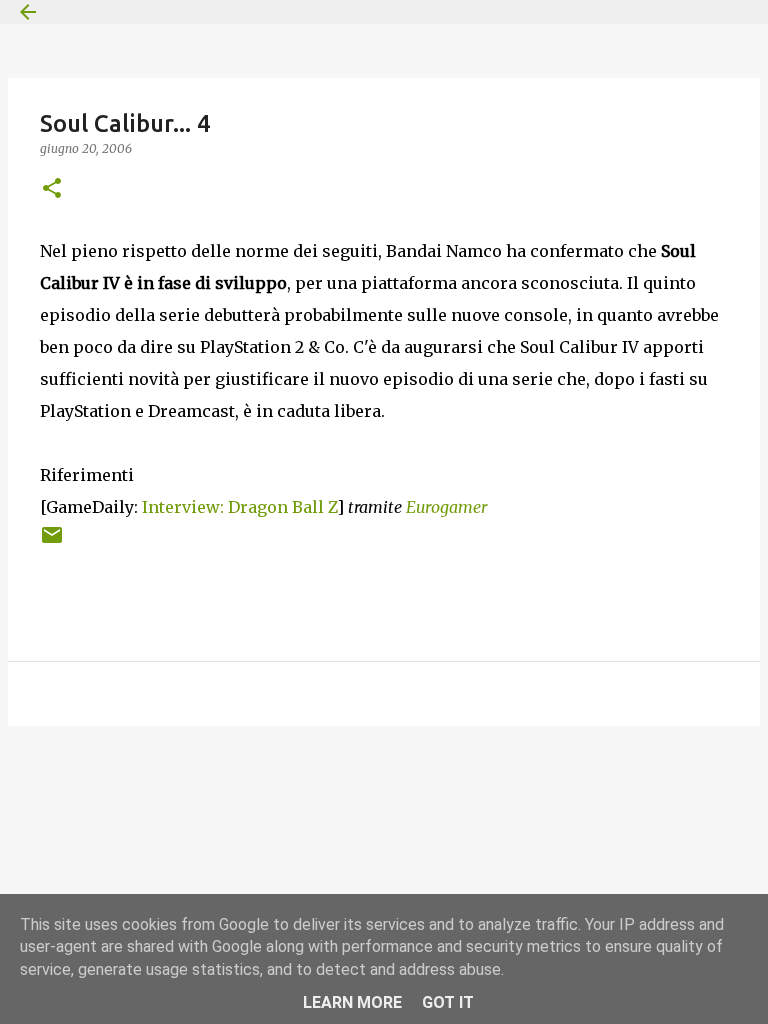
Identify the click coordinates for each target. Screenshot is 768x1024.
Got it (448, 1002)
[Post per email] (52, 542)
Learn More (352, 1002)
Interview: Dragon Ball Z (239, 507)
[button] (52, 189)
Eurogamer (446, 507)
